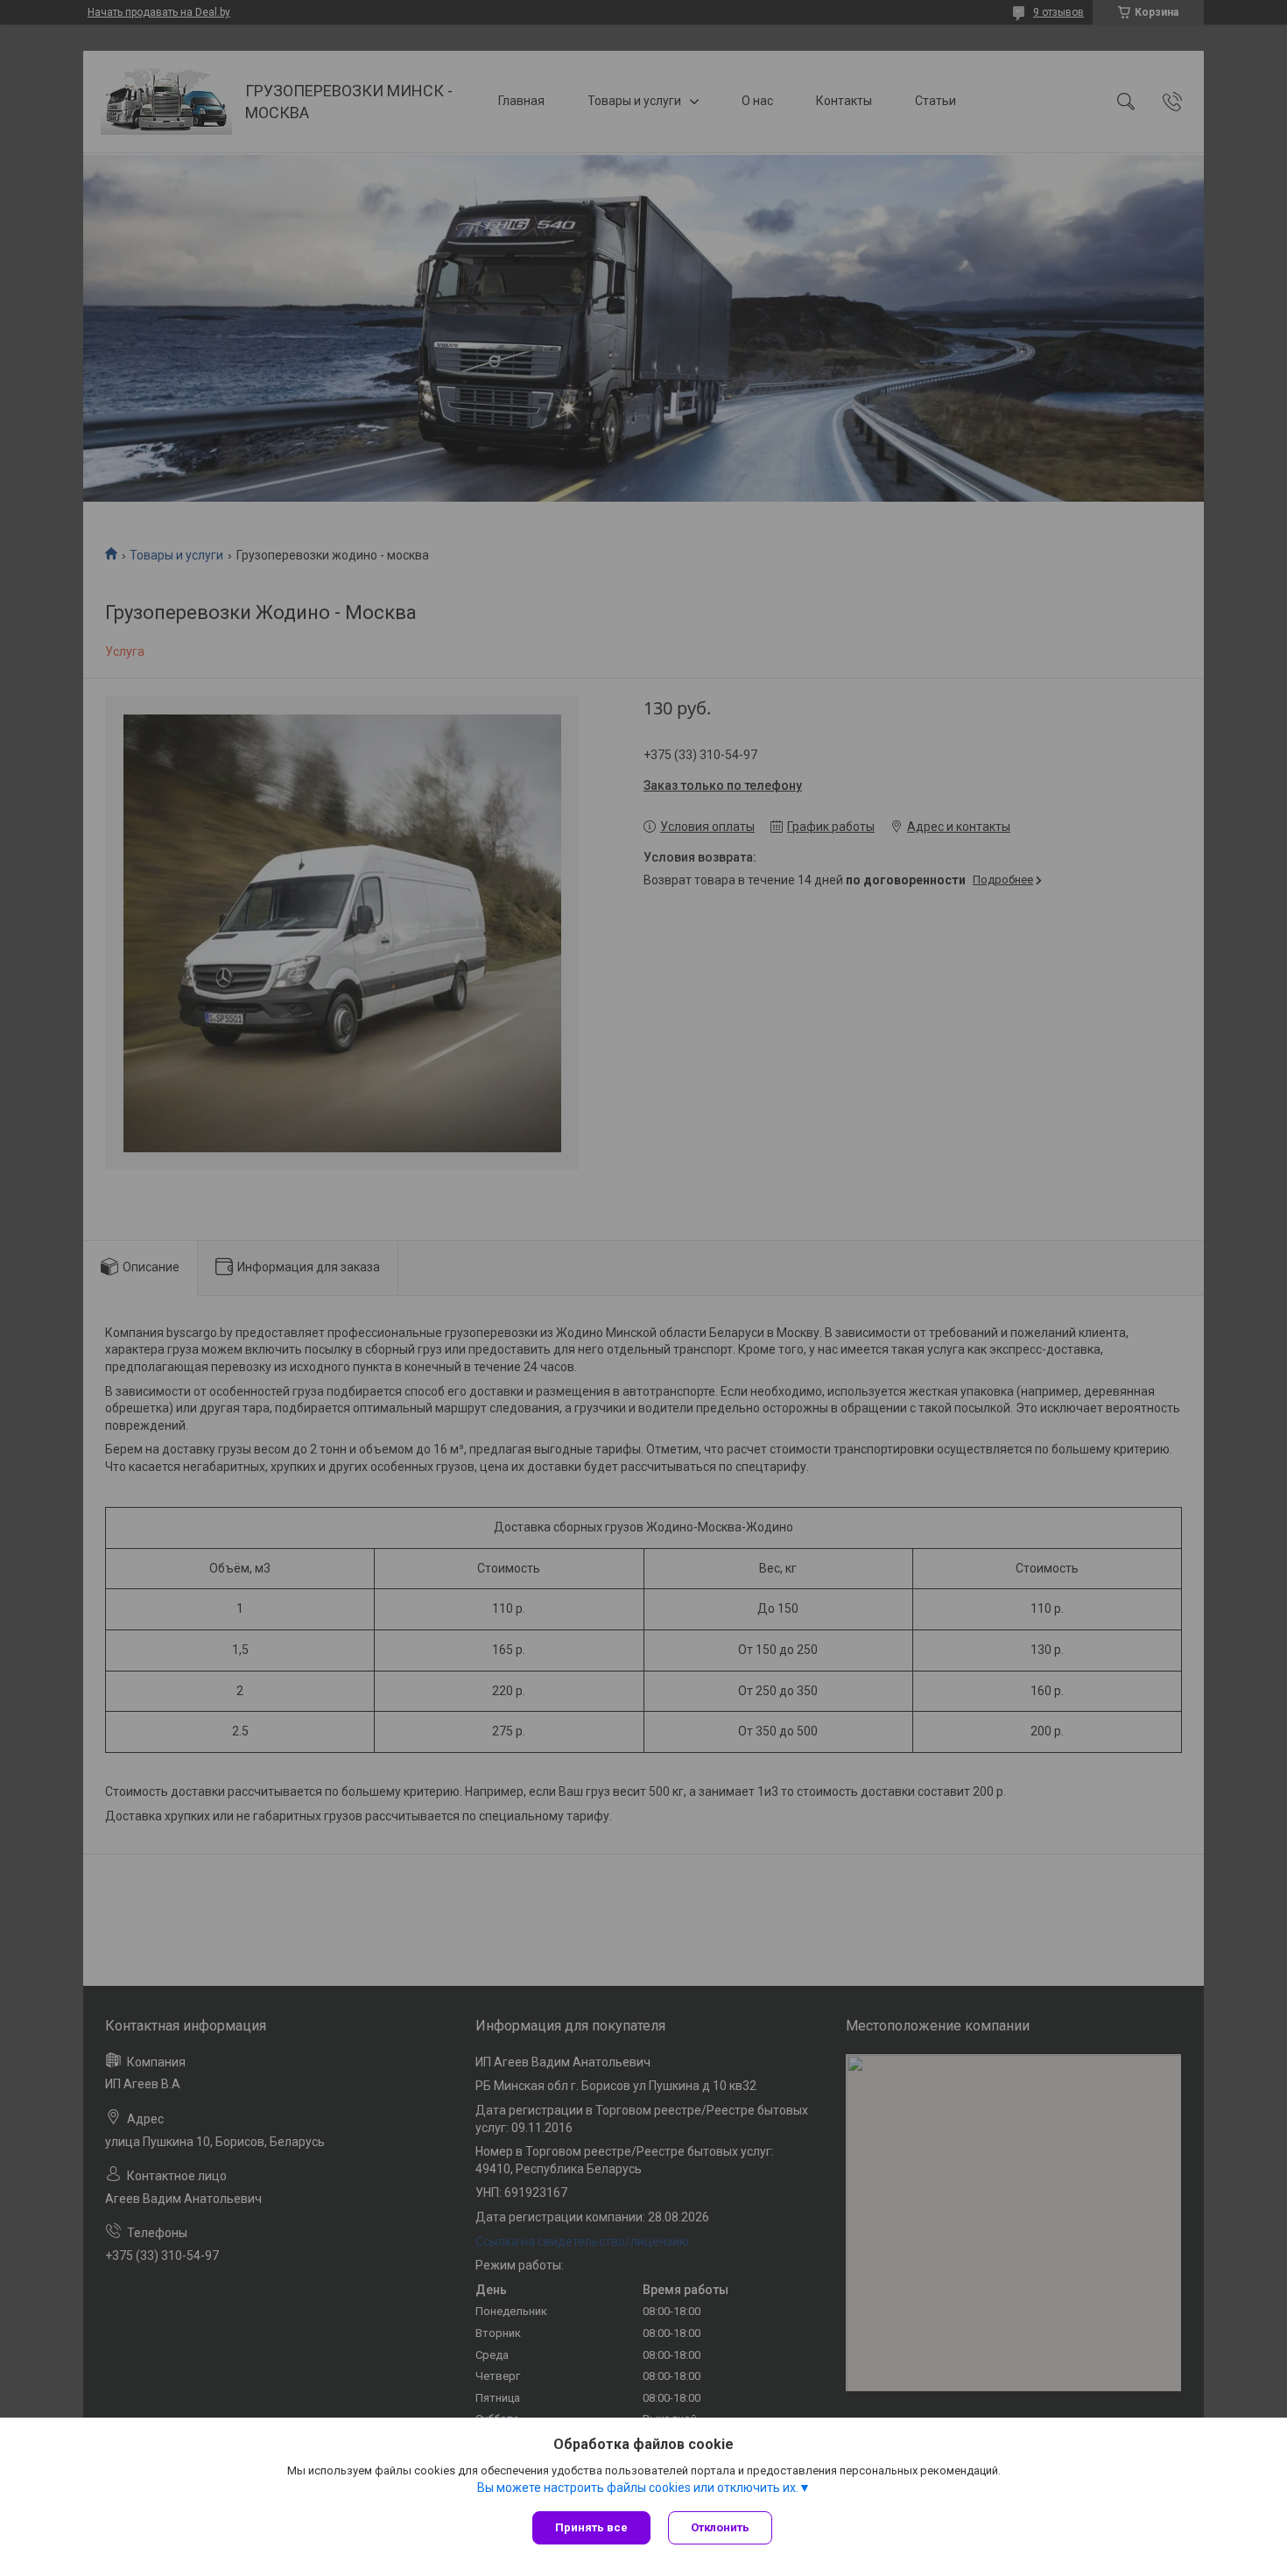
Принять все (591, 2527)
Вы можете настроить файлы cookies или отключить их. (638, 2488)
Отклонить (720, 2527)
